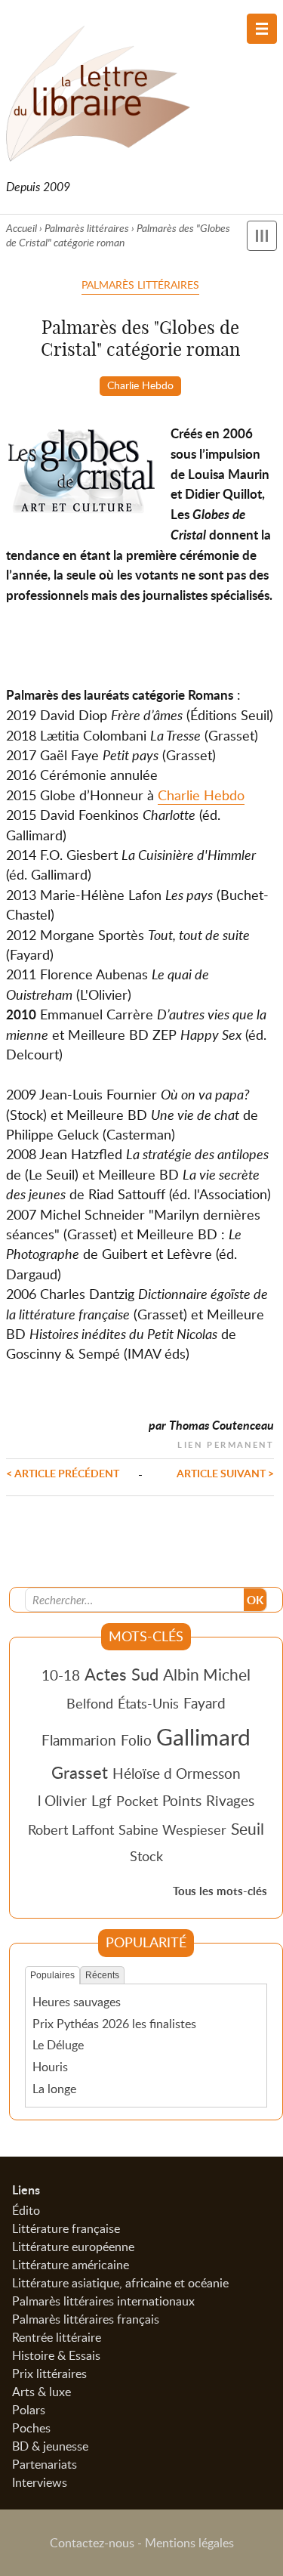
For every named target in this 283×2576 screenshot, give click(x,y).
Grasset (80, 1772)
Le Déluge (58, 2045)
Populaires (52, 1975)
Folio (136, 1740)
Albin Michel (207, 1675)
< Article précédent (63, 1473)
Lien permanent (226, 1443)
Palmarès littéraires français (86, 2319)
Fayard (205, 1703)
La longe (54, 2089)
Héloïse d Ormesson (177, 1773)
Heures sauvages (77, 2002)
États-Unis (148, 1703)
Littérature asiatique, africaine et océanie (120, 2283)
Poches (31, 2428)
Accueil (22, 228)
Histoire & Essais (56, 2355)
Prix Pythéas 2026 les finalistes (114, 2024)
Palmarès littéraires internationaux (103, 2301)
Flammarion (79, 1740)
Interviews (40, 2482)
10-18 (61, 1675)
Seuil (248, 1829)
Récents (102, 1975)
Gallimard (203, 1736)
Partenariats (45, 2464)
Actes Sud (122, 1674)
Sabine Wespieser (172, 1829)
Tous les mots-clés (220, 1891)
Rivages (230, 1800)
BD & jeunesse (50, 2446)
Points (182, 1800)
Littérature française (66, 2228)
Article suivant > (225, 1473)
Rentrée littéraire (57, 2337)
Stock (146, 1856)
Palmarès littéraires (87, 228)
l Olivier (62, 1800)
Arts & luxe (42, 2392)
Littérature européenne (73, 2247)
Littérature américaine (71, 2265)
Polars (29, 2410)
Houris (50, 2067)
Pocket (137, 1801)
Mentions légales (189, 2543)
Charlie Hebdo (140, 385)
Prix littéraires (49, 2373)
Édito (26, 2210)
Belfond (90, 1703)
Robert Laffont (71, 1829)
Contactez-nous (92, 2543)
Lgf (102, 1800)
